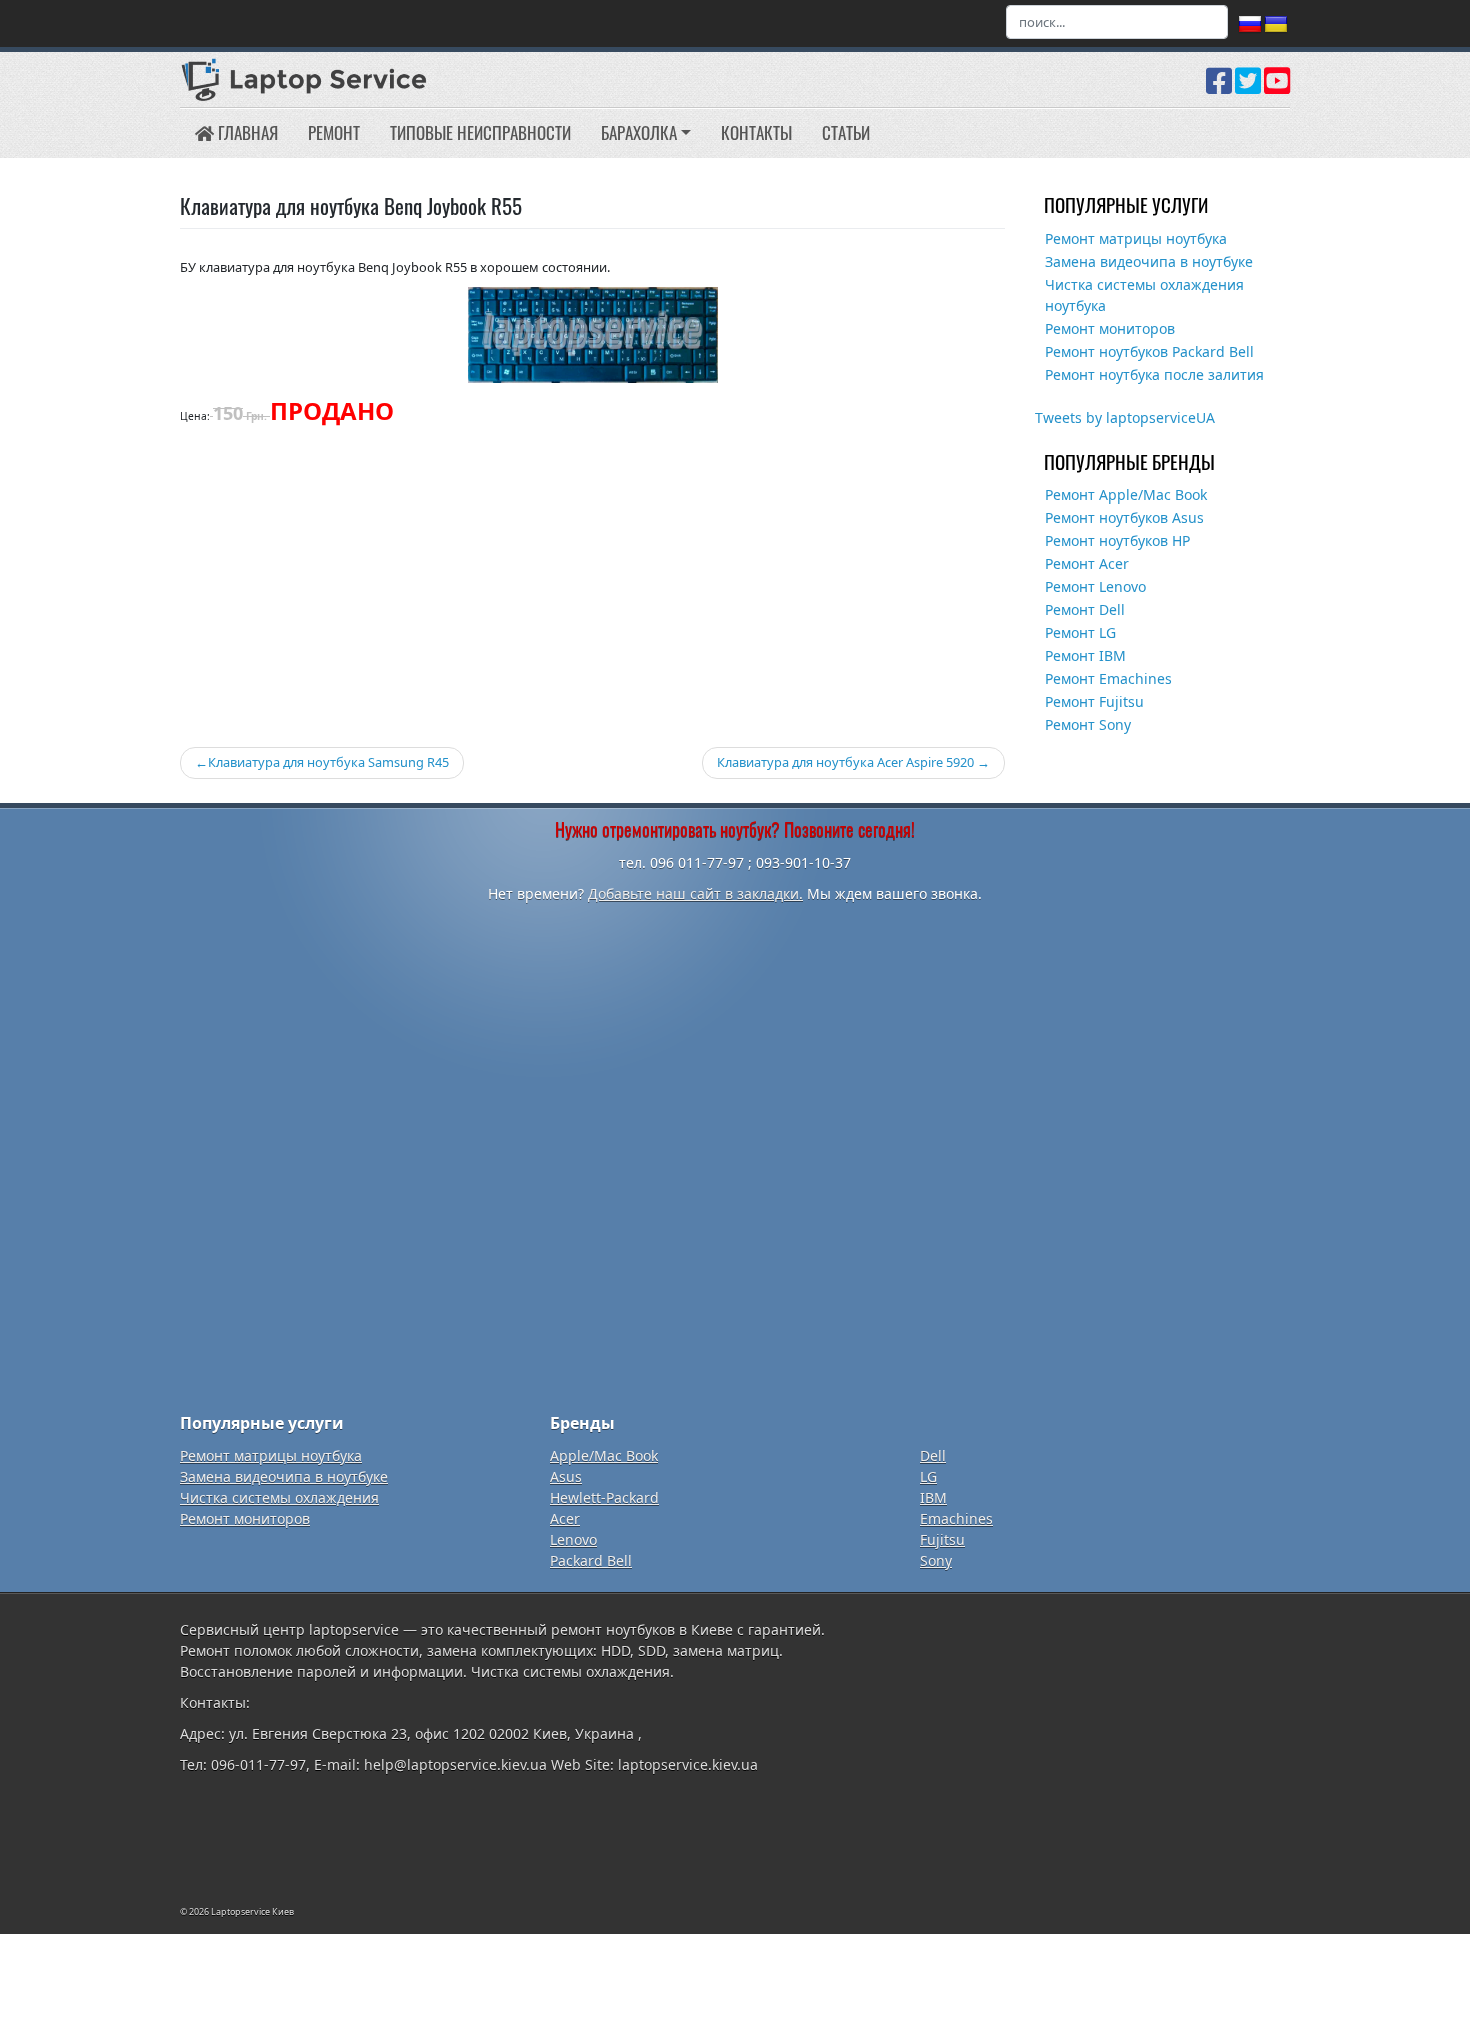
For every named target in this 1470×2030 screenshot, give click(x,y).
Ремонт (334, 132)
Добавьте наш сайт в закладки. (695, 893)
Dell (933, 1455)
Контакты (756, 132)
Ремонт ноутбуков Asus (1124, 517)
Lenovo (573, 1539)
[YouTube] (1277, 88)
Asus (566, 1476)
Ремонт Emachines (1108, 678)
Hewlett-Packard (604, 1497)
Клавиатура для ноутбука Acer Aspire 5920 (845, 762)
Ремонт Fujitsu (1094, 701)
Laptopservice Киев (252, 1911)
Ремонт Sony (1088, 724)
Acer (565, 1518)
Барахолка (639, 132)
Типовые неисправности (480, 132)
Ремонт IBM (1085, 655)
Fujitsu (942, 1539)
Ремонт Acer (1087, 563)
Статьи (846, 132)
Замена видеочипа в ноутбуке (1149, 261)
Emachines (956, 1518)
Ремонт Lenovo (1095, 586)
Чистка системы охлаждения (279, 1497)
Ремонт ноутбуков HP (1117, 540)
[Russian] (1250, 25)
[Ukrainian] (1276, 25)
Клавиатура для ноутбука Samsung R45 (328, 762)
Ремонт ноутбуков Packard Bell (1149, 351)
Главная (246, 132)
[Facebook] (1219, 88)
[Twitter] (1248, 88)
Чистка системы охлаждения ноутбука (1144, 295)
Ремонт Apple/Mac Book (1126, 494)
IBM (933, 1497)
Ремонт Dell (1085, 609)
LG (928, 1476)
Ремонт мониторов (1110, 328)
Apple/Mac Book (604, 1455)
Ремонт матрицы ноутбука (1136, 238)
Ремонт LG (1080, 632)
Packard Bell (591, 1560)
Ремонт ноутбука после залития (1154, 374)
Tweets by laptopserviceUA (1125, 417)
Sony (936, 1560)
